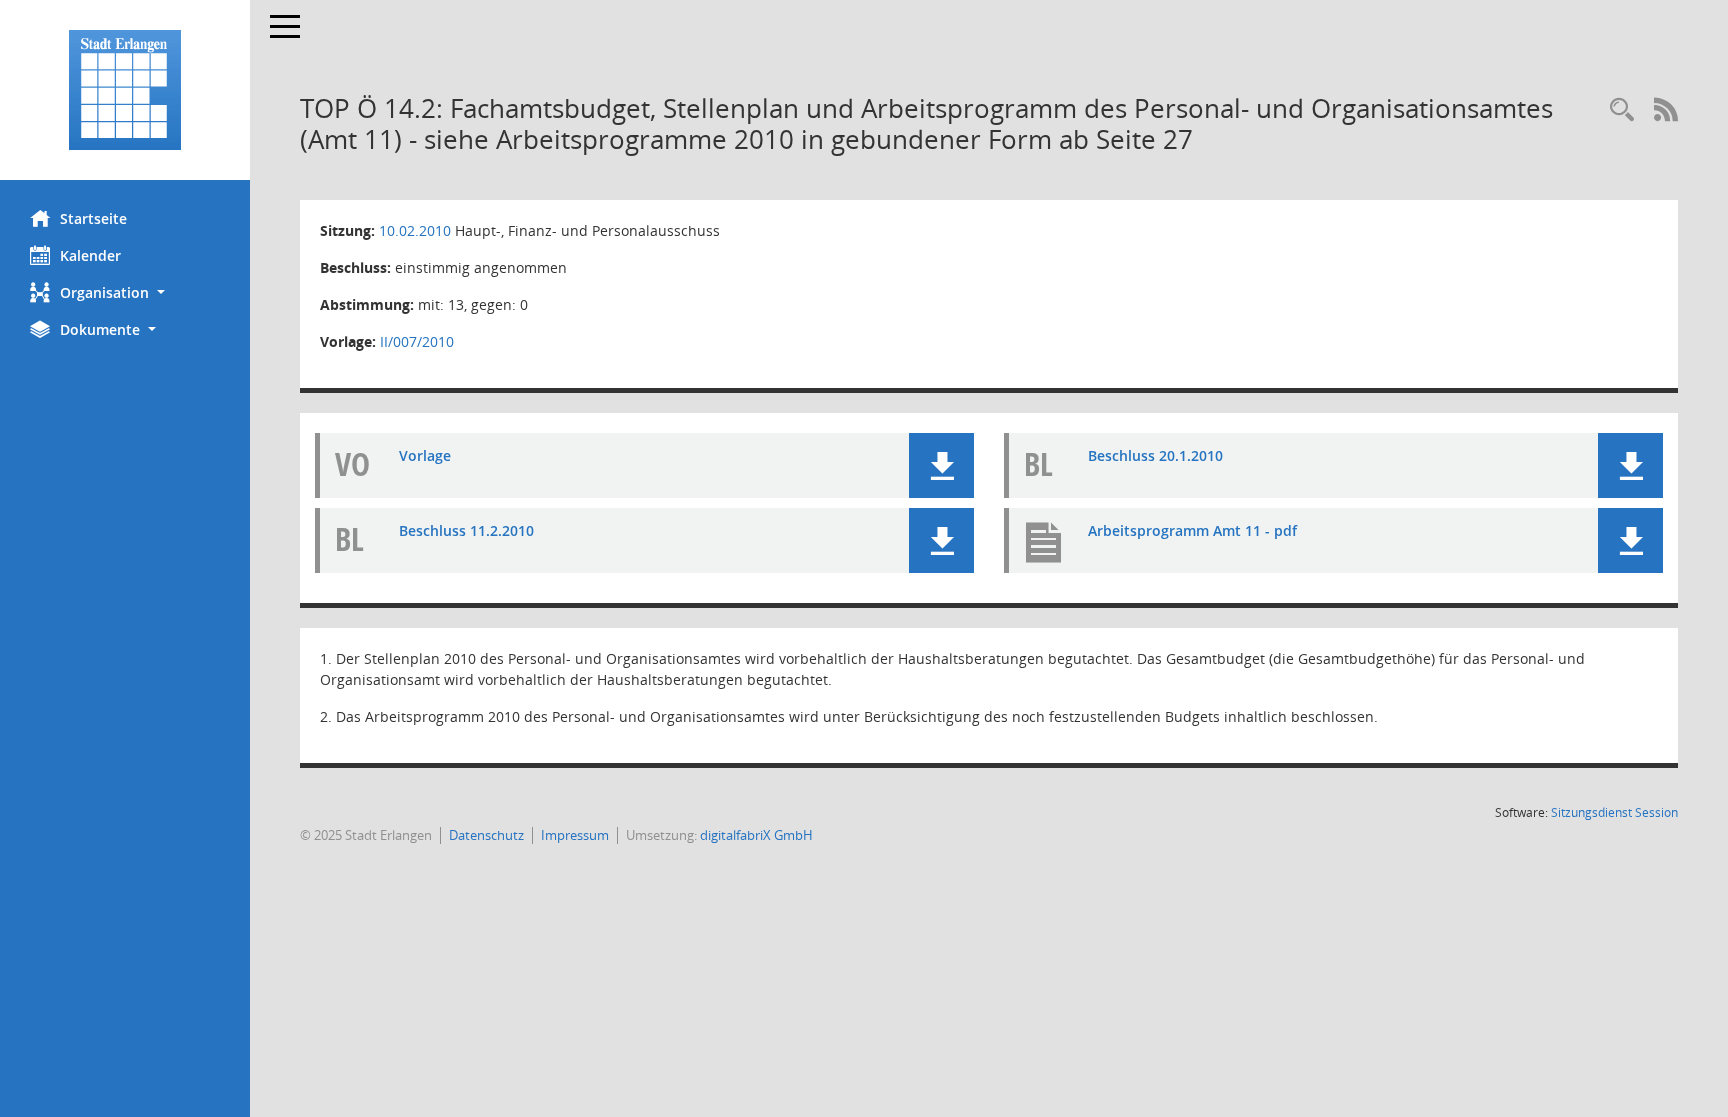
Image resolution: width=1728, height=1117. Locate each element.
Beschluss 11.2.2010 (466, 530)
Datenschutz (486, 835)
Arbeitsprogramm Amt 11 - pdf (1192, 530)
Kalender (90, 255)
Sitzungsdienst (1614, 812)
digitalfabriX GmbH (756, 835)
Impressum (575, 835)
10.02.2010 (415, 230)
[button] (125, 292)
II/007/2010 (417, 341)
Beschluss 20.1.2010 (1155, 455)
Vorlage (425, 455)
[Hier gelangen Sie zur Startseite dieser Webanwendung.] (125, 90)
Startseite (93, 218)
